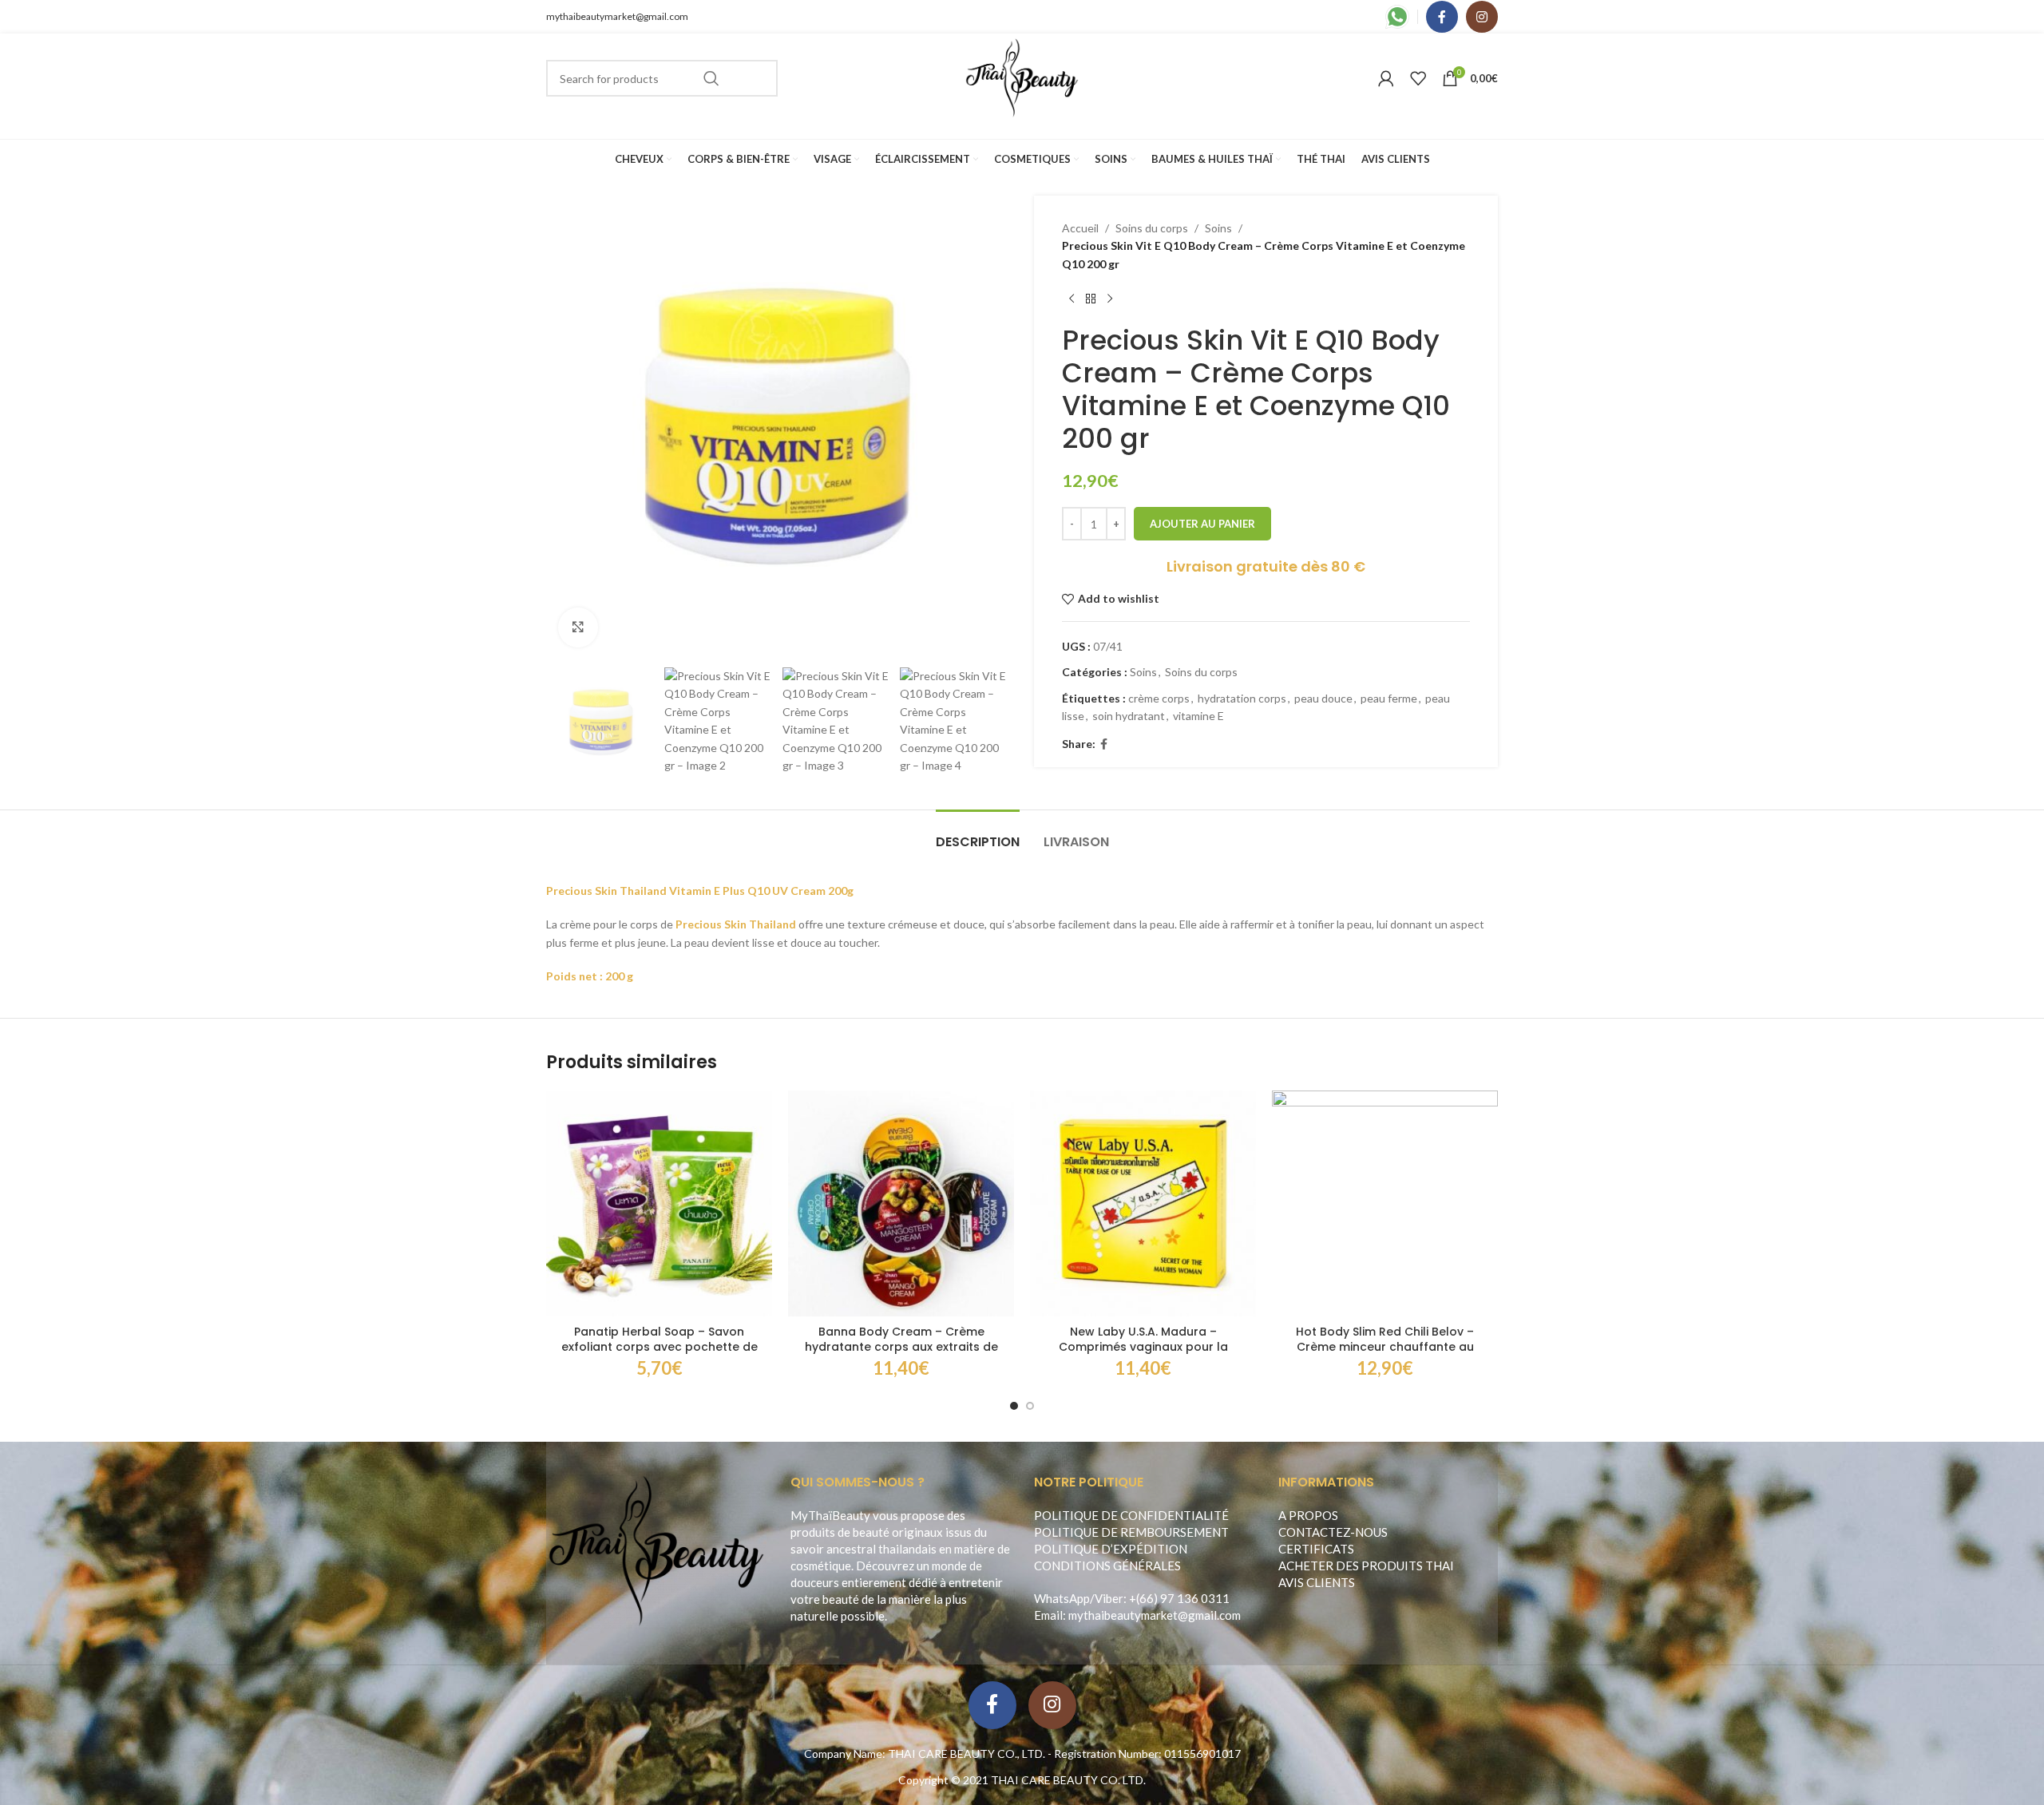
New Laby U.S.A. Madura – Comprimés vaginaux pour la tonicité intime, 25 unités (1143, 1347)
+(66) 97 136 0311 (1179, 1598)
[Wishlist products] (1418, 78)
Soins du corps (1152, 228)
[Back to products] (1091, 299)
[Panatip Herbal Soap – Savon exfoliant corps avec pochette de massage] (659, 1203)
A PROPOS (1308, 1515)
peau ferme (1389, 698)
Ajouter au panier (1202, 524)
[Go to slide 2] (1030, 1406)
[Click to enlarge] (578, 627)
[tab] (978, 834)
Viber (1109, 1598)
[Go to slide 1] (1014, 1406)
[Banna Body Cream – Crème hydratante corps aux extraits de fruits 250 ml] (901, 1203)
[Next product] (1110, 299)
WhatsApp (1062, 1598)
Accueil (1080, 228)
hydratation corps (1242, 698)
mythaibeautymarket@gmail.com (617, 16)
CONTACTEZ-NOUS (1333, 1532)
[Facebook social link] (1442, 17)
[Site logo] (1022, 77)
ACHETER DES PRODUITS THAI (1366, 1566)
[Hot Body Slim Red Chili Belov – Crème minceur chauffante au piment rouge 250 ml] (1385, 1203)
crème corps (1159, 698)
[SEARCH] (711, 78)
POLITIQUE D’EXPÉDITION (1111, 1549)
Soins (1218, 228)
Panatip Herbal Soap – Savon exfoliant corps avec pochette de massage (660, 1347)
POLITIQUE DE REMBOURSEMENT (1131, 1532)
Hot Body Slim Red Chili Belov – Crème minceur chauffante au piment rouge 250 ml (1385, 1347)
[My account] (1386, 78)
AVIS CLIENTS (1317, 1582)
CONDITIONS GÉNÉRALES (1107, 1566)
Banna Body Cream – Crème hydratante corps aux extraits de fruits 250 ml (901, 1347)
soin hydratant (1129, 716)
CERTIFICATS (1316, 1549)
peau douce (1323, 698)
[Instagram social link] (1482, 17)
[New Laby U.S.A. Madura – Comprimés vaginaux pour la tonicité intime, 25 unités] (1143, 1203)
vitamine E (1198, 716)
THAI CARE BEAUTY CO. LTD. (1068, 1780)
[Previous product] (1072, 299)
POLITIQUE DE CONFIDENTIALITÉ (1131, 1515)
